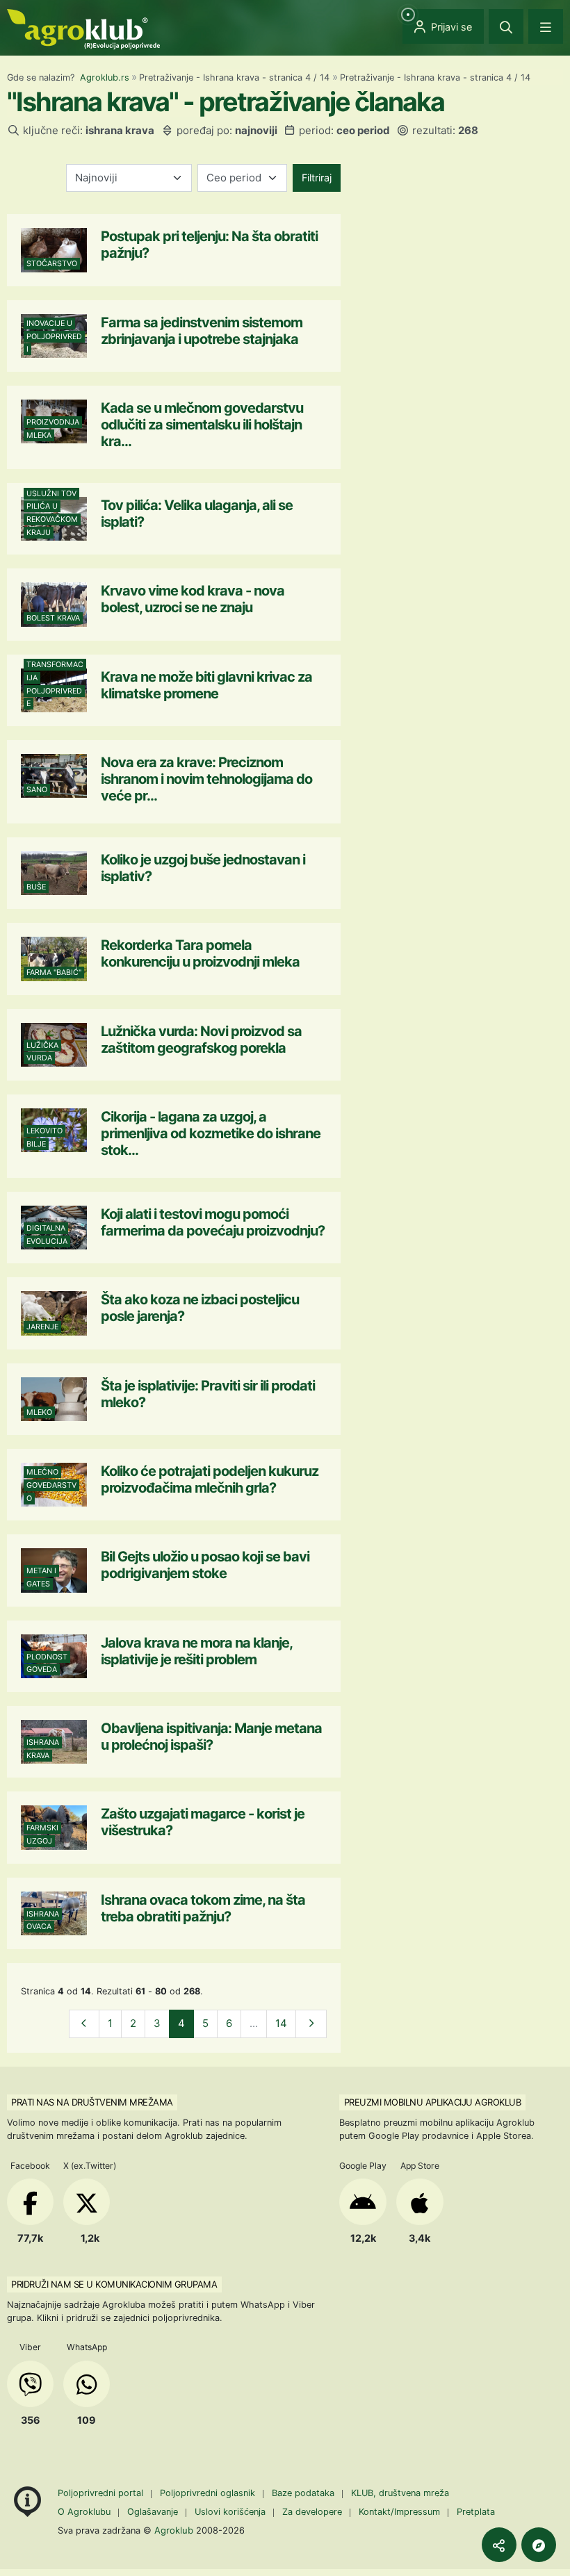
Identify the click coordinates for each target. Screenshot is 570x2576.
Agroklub (174, 2530)
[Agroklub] (83, 28)
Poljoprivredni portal (102, 2493)
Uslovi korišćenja (230, 2512)
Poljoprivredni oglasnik (209, 2493)
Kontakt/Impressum (399, 2512)
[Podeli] (499, 2545)
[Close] (506, 26)
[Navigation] (546, 26)
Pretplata (476, 2512)
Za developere (312, 2512)
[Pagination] (84, 2024)
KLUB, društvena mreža (400, 2493)
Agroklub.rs (105, 77)
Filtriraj (317, 178)
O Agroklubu (84, 2512)
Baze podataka (304, 2493)
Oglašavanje (153, 2512)
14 (281, 2023)
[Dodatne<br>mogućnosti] (539, 2545)
